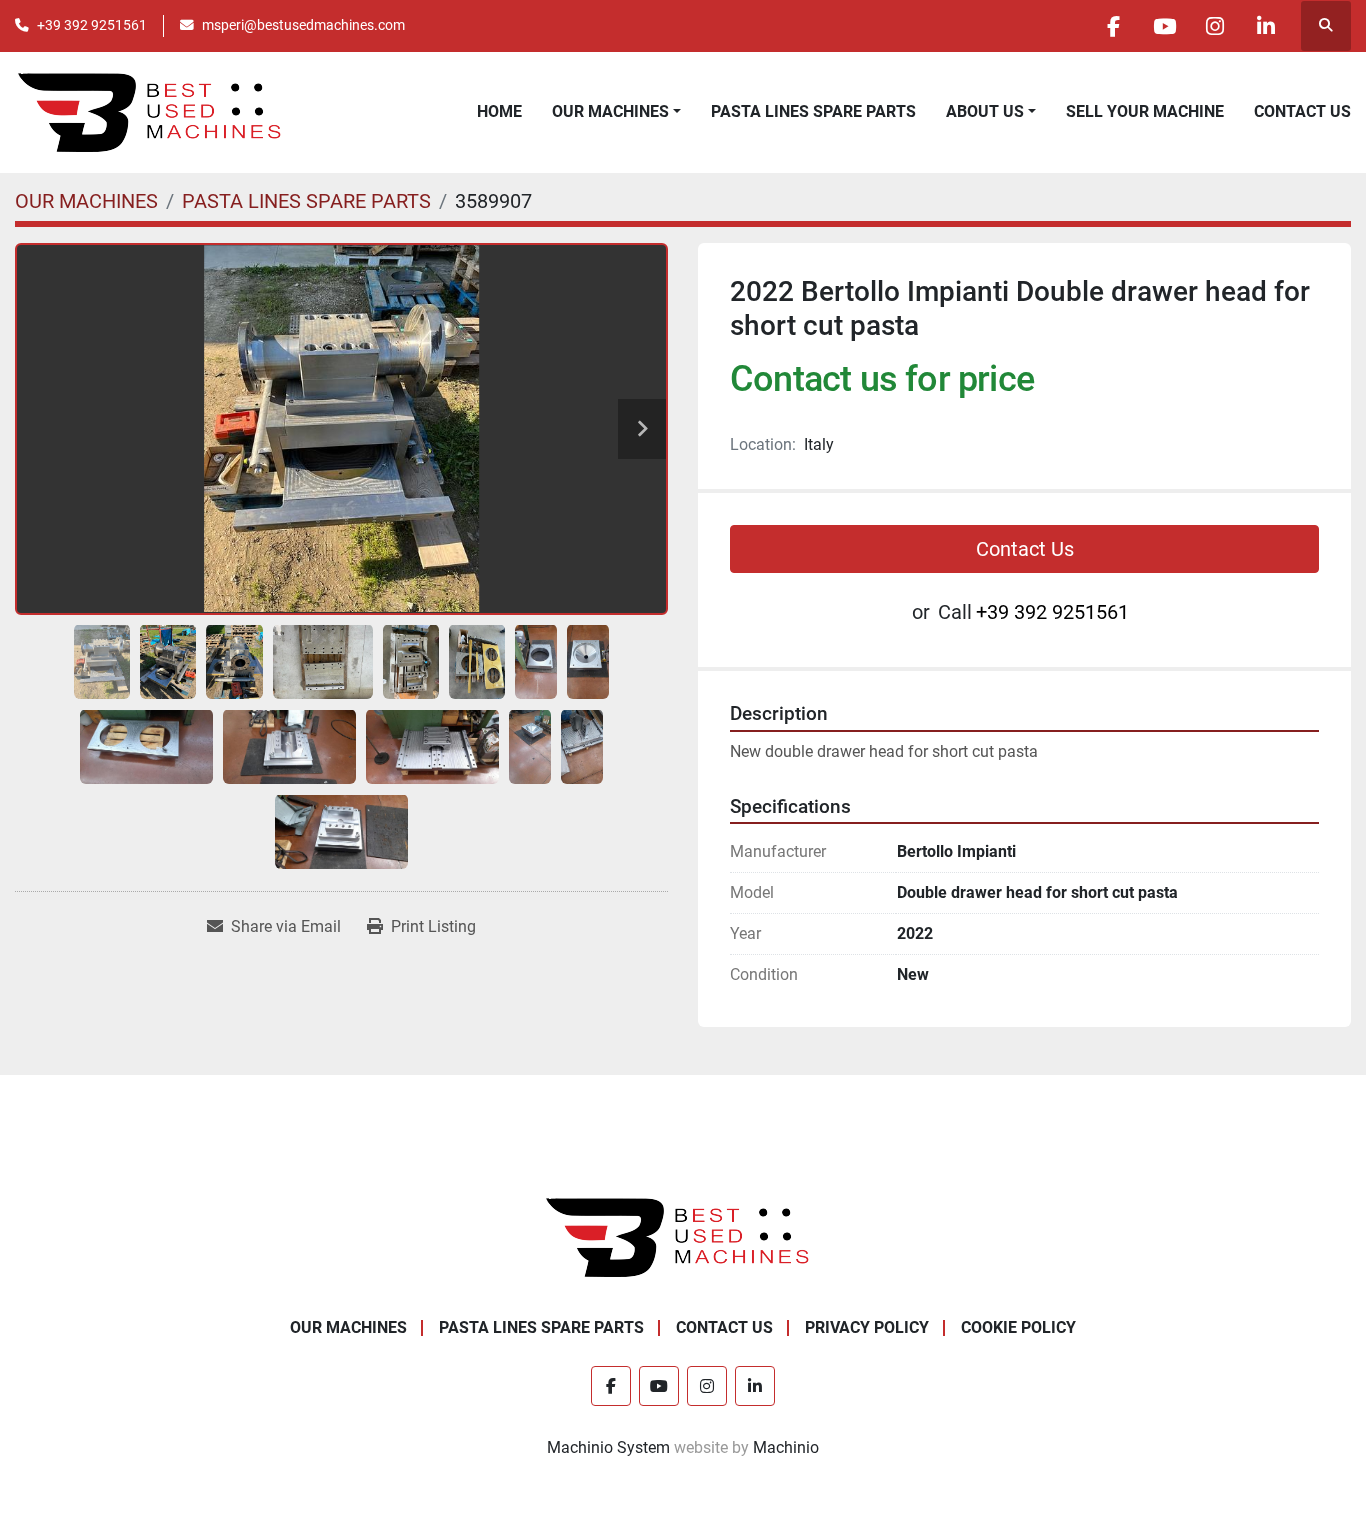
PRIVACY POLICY (867, 1327)
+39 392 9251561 (92, 25)
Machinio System (608, 1447)
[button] (616, 112)
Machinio (786, 1447)
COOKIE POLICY (1018, 1327)
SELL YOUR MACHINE (1145, 111)
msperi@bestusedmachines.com (303, 25)
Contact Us (1025, 549)
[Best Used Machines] (683, 1236)
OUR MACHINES (610, 111)
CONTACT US (1302, 111)
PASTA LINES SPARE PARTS (813, 111)
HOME (499, 111)
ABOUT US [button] (985, 111)
